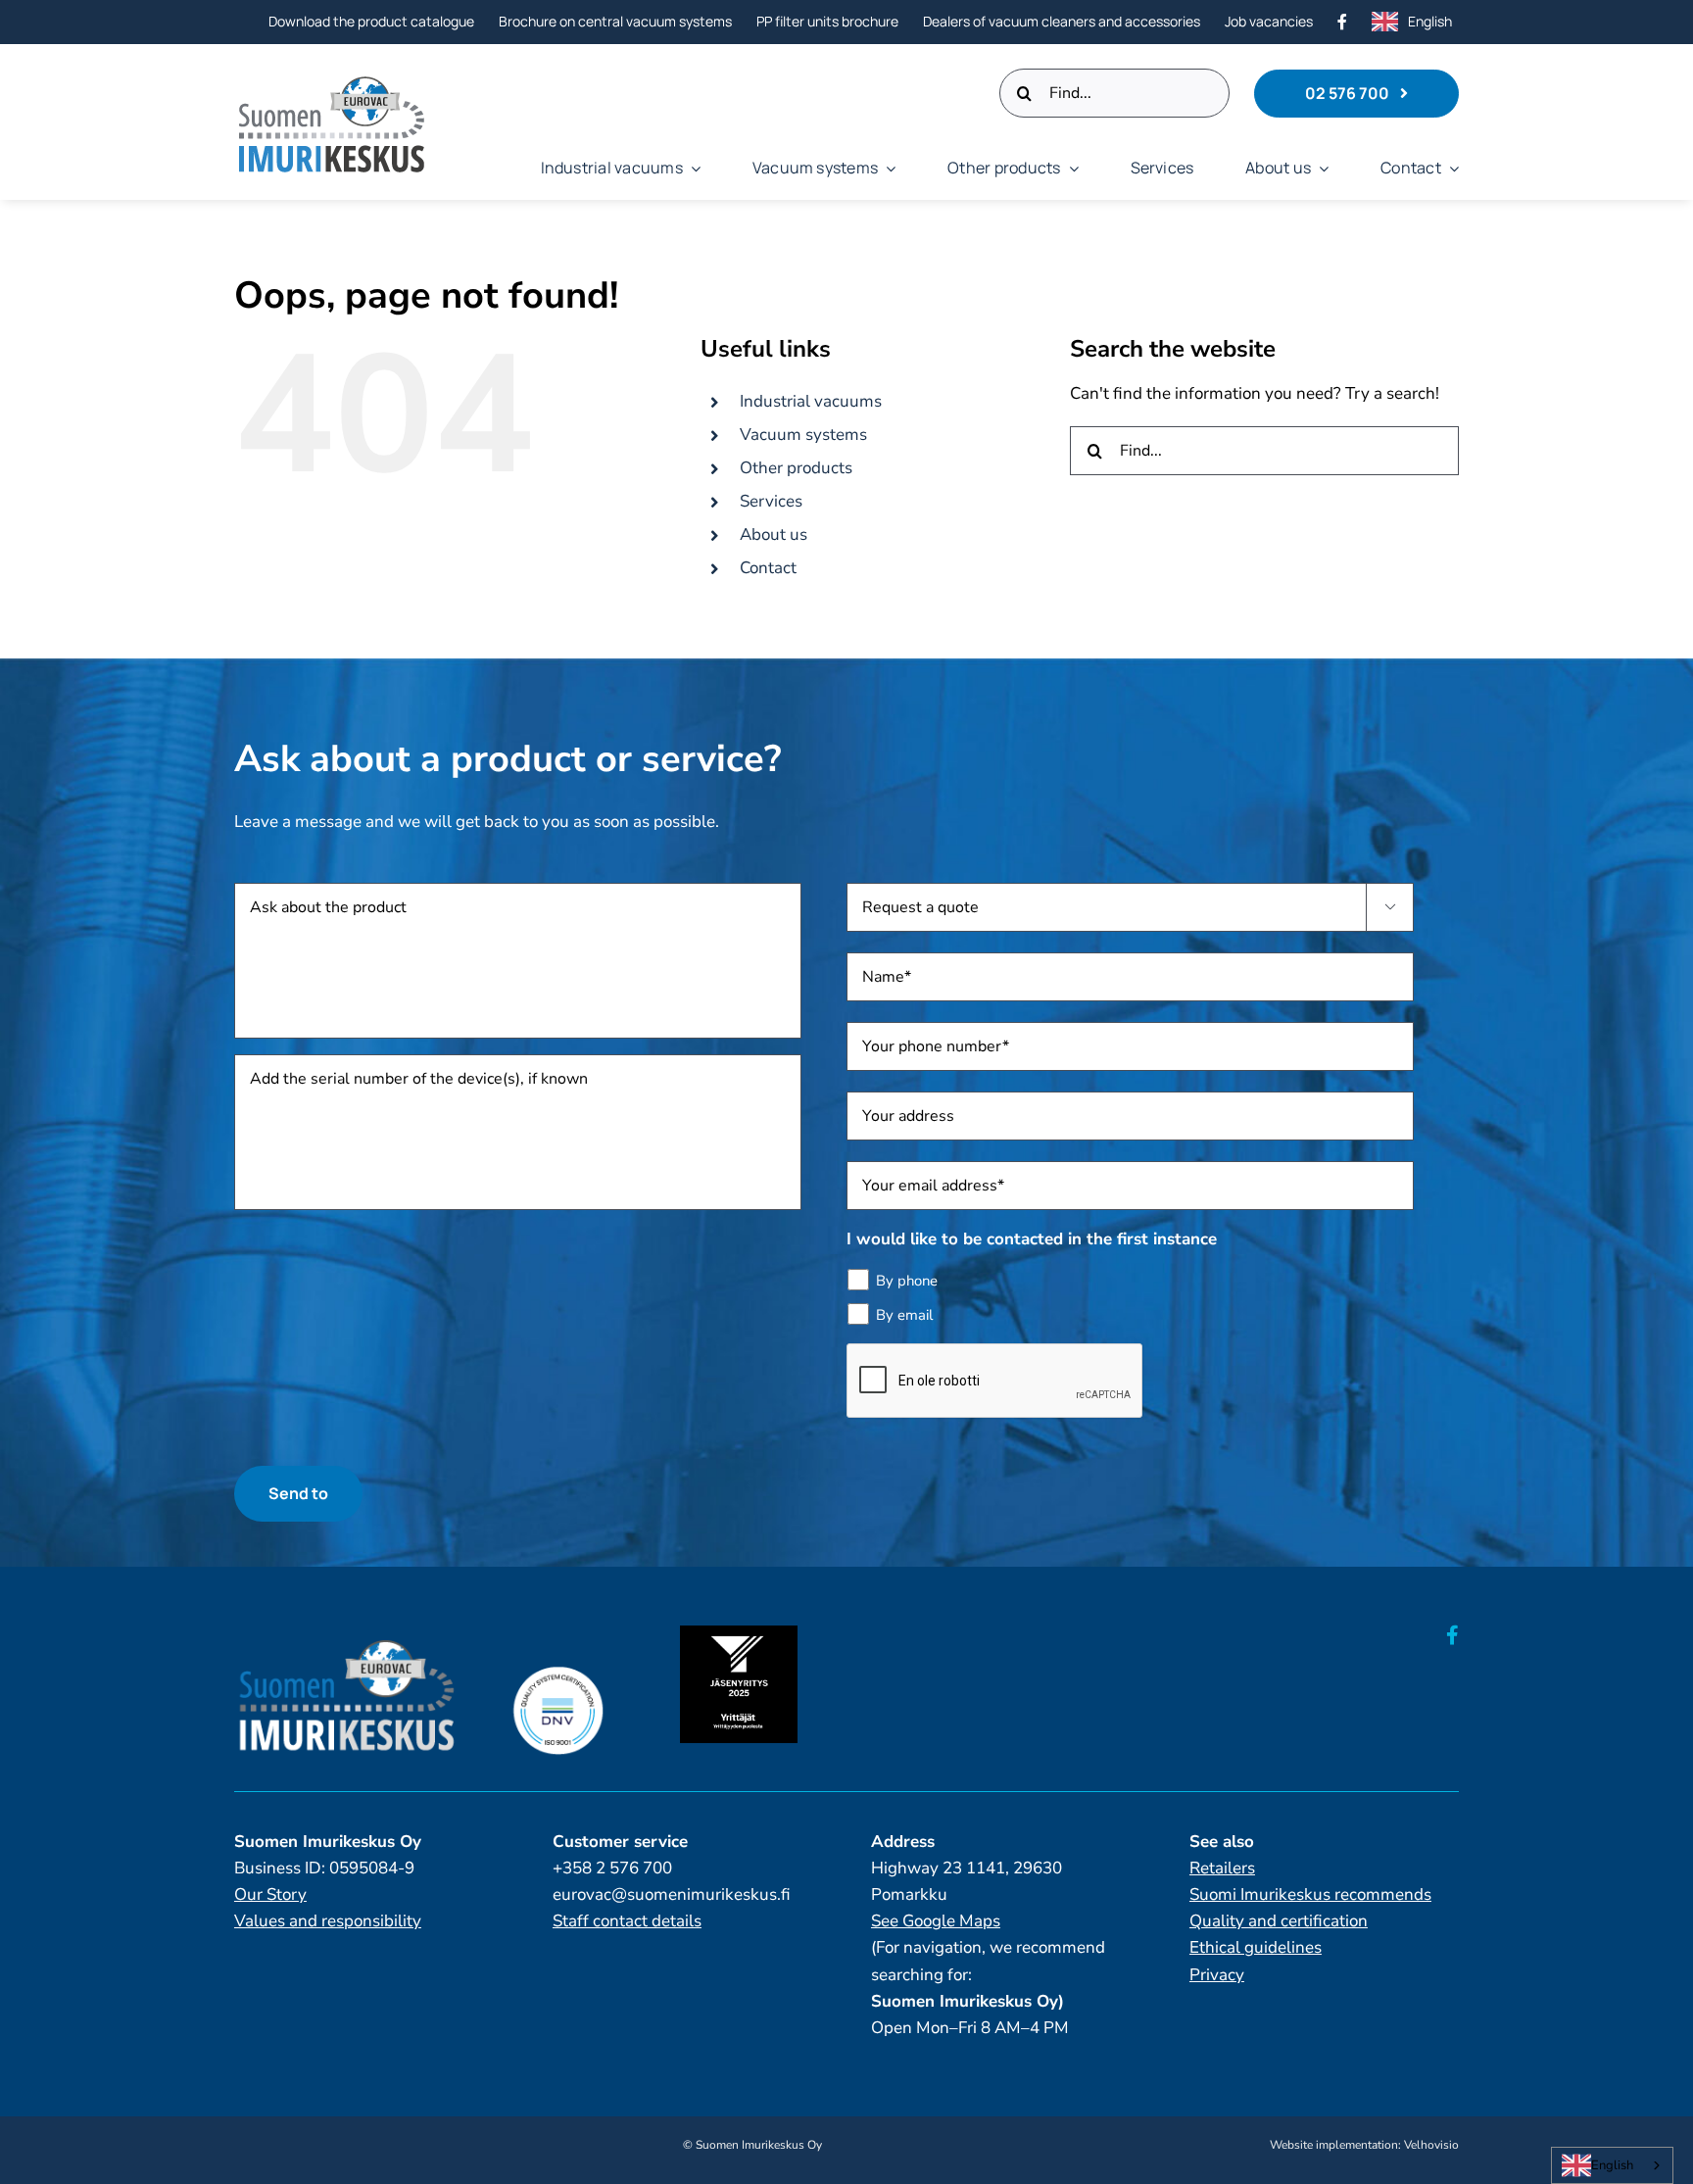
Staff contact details (627, 1921)
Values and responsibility (328, 1921)
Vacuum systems (803, 435)
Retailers (1222, 1868)
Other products (796, 468)
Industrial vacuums (811, 401)
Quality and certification (1279, 1921)
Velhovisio (1431, 2145)
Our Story (270, 1894)
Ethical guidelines (1256, 1947)
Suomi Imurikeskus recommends (1310, 1894)
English (1612, 2165)
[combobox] (1612, 2165)
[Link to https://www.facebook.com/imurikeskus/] (1452, 1635)
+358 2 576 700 (612, 1868)
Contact (768, 568)
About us (774, 534)
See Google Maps (936, 1921)
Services (771, 501)
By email (904, 1315)
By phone (907, 1281)
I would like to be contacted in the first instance (1032, 1239)
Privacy (1217, 1975)
